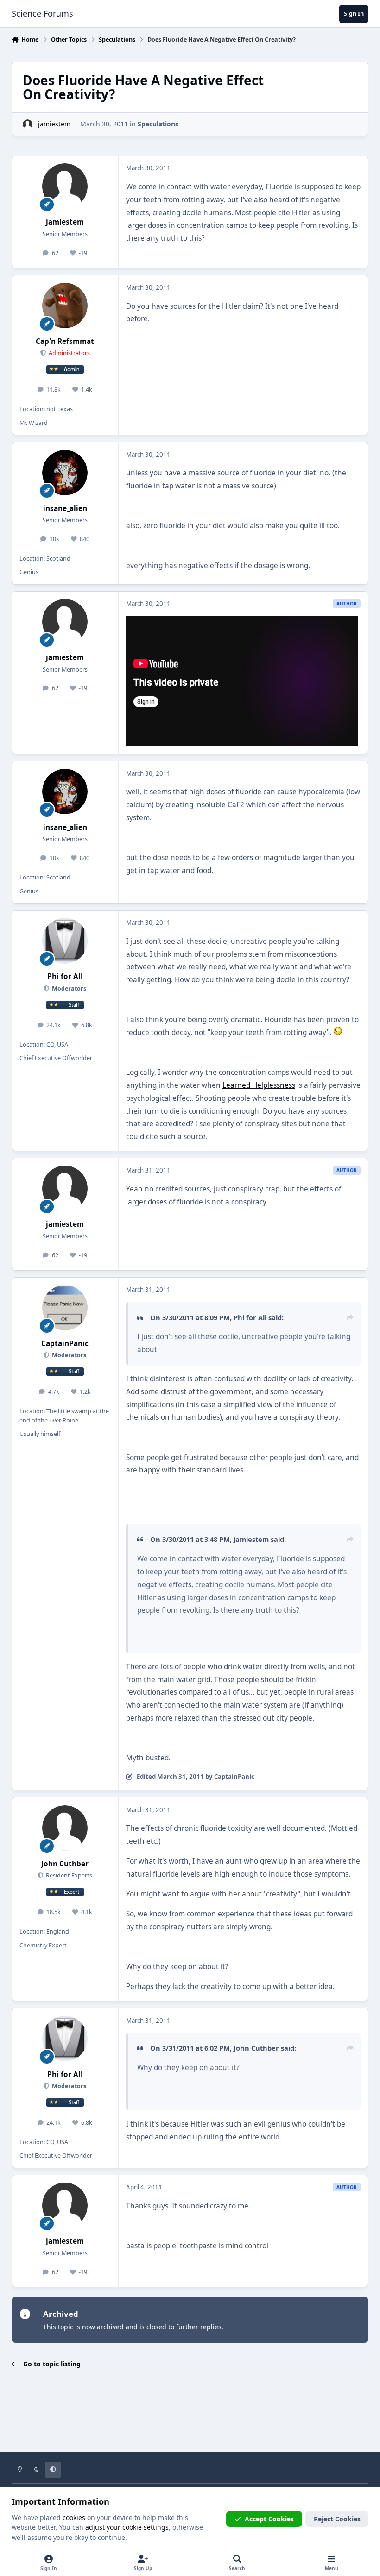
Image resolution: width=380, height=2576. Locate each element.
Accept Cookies (269, 2519)
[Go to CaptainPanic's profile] (65, 1308)
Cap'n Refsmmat (65, 341)
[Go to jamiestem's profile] (28, 124)
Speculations (158, 124)
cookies (74, 2517)
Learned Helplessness (259, 1085)
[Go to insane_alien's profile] (65, 473)
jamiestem (54, 124)
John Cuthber (65, 1864)
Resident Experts (68, 1875)
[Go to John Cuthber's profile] (65, 1828)
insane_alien (65, 508)
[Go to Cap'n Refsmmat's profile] (65, 306)
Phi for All (65, 976)
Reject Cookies (337, 2519)
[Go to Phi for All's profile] (65, 941)
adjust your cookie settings (127, 2527)
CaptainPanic (65, 1344)
